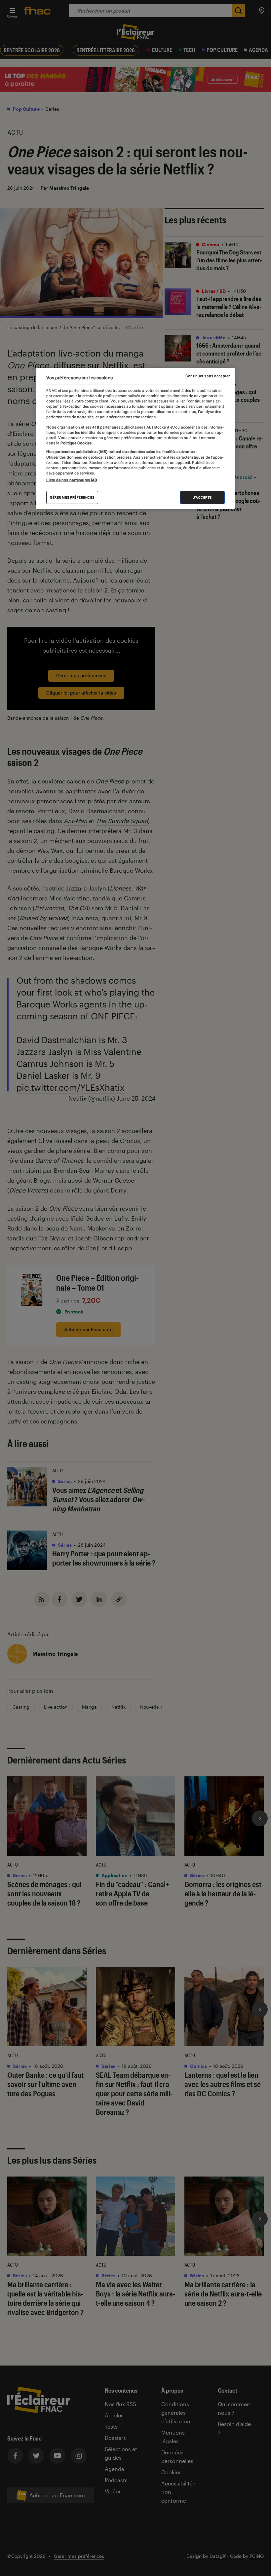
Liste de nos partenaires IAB (72, 480)
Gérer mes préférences (72, 497)
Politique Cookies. (76, 443)
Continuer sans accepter (208, 376)
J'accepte (202, 497)
